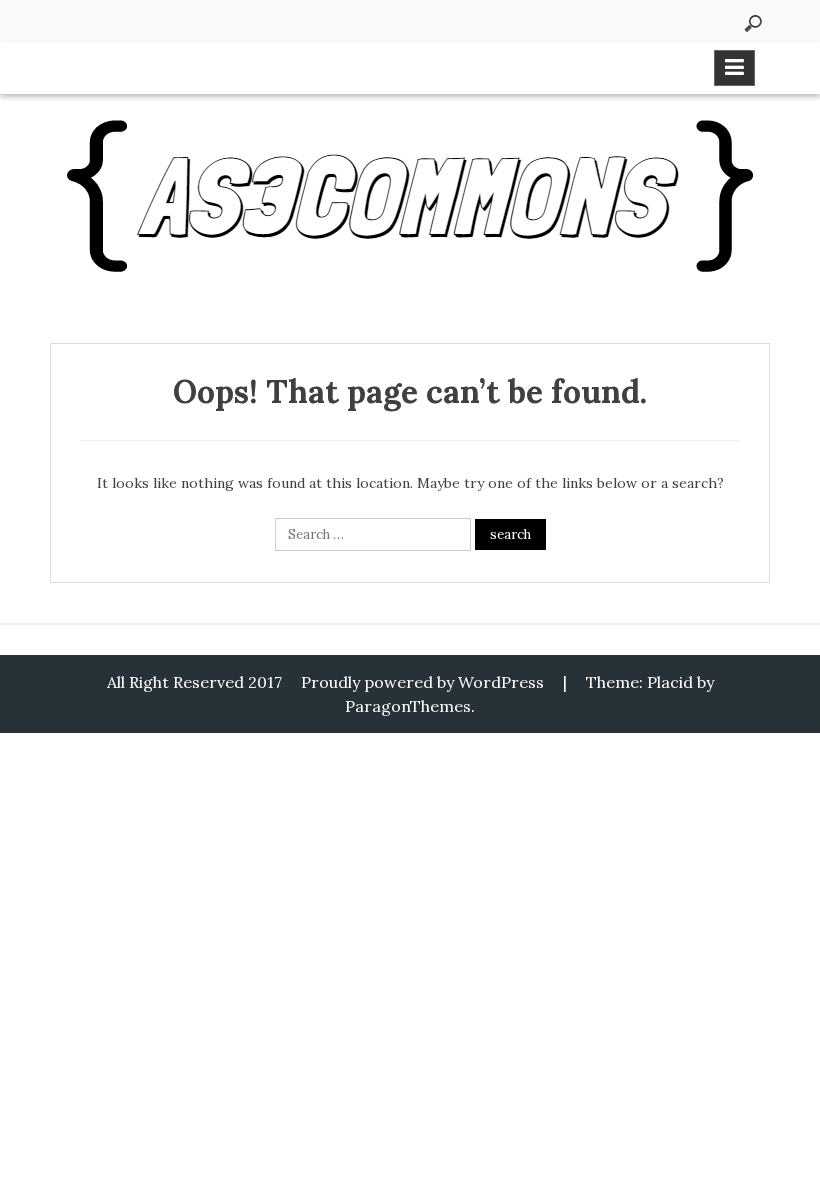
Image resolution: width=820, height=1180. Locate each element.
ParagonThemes (408, 706)
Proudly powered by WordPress (422, 682)
